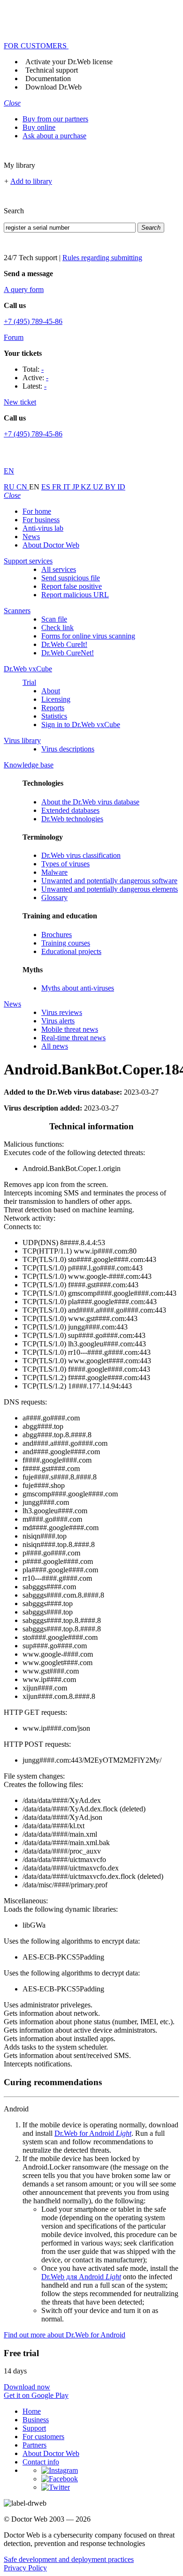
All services (59, 569)
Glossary (54, 897)
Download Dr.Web (53, 87)
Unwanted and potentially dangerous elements (110, 889)
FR (58, 487)
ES (47, 487)
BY (111, 487)
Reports (53, 708)
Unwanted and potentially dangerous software (109, 881)
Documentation (48, 79)
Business (36, 2420)
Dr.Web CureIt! (64, 644)
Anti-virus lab (43, 528)
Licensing (56, 699)
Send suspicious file (71, 578)
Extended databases (70, 810)
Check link (57, 627)
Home (32, 2411)
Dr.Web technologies (72, 819)
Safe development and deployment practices (69, 2559)
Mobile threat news (70, 1029)
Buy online (39, 127)
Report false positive (72, 586)
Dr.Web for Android (93, 2133)
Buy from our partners (55, 119)
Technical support (52, 70)
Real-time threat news (73, 1038)
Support (34, 2428)
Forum (14, 337)
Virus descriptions (68, 749)
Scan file (54, 619)
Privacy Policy (25, 2568)
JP (76, 487)
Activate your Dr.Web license (69, 62)
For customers (43, 2437)
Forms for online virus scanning (88, 636)
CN (23, 487)
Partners (34, 2445)
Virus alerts (58, 1021)
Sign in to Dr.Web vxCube (81, 725)
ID (121, 487)
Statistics (54, 716)
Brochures (57, 935)
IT (68, 487)
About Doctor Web (51, 545)
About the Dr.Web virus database (90, 802)
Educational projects (71, 951)
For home (37, 511)
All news (55, 1046)
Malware (54, 872)
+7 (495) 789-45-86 (33, 321)
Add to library (31, 181)
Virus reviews (62, 1012)
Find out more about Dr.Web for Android (65, 2335)
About (51, 691)
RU (10, 487)
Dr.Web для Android (81, 2277)
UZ (99, 487)
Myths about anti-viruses (78, 988)
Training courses (66, 943)
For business (41, 520)
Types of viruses (65, 864)
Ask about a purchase (54, 136)
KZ (87, 487)
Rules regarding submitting (102, 258)
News (31, 537)
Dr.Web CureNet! (68, 653)
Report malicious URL (75, 595)
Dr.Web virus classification (81, 855)
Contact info (41, 2462)
